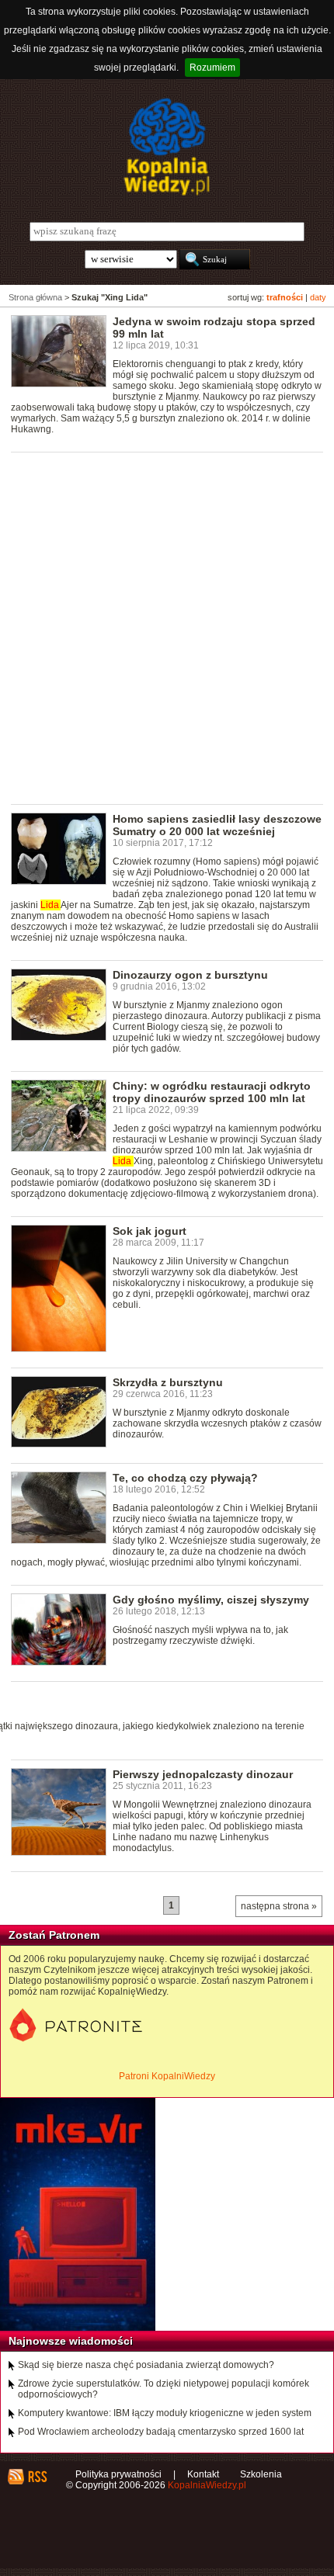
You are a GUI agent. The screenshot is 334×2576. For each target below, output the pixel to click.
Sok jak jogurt (150, 1231)
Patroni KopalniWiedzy (167, 2076)
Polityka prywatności (118, 2474)
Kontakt (203, 2474)
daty (318, 297)
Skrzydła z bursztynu (168, 1382)
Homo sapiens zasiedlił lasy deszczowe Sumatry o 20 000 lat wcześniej (217, 825)
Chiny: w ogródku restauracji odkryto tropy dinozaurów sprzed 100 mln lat (212, 1092)
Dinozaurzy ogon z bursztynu (190, 975)
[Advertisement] (167, 627)
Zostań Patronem (54, 1935)
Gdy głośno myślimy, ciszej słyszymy (211, 1600)
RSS (37, 2477)
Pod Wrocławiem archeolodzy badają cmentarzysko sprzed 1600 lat (161, 2432)
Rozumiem (212, 68)
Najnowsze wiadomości (71, 2341)
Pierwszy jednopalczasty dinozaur (203, 1774)
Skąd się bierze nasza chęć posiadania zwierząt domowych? (146, 2365)
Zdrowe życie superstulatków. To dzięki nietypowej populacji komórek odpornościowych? (164, 2389)
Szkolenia (261, 2474)
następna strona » (279, 1906)
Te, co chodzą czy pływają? (185, 1478)
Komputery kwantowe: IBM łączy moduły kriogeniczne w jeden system (165, 2413)
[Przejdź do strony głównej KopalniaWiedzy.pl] (167, 147)
